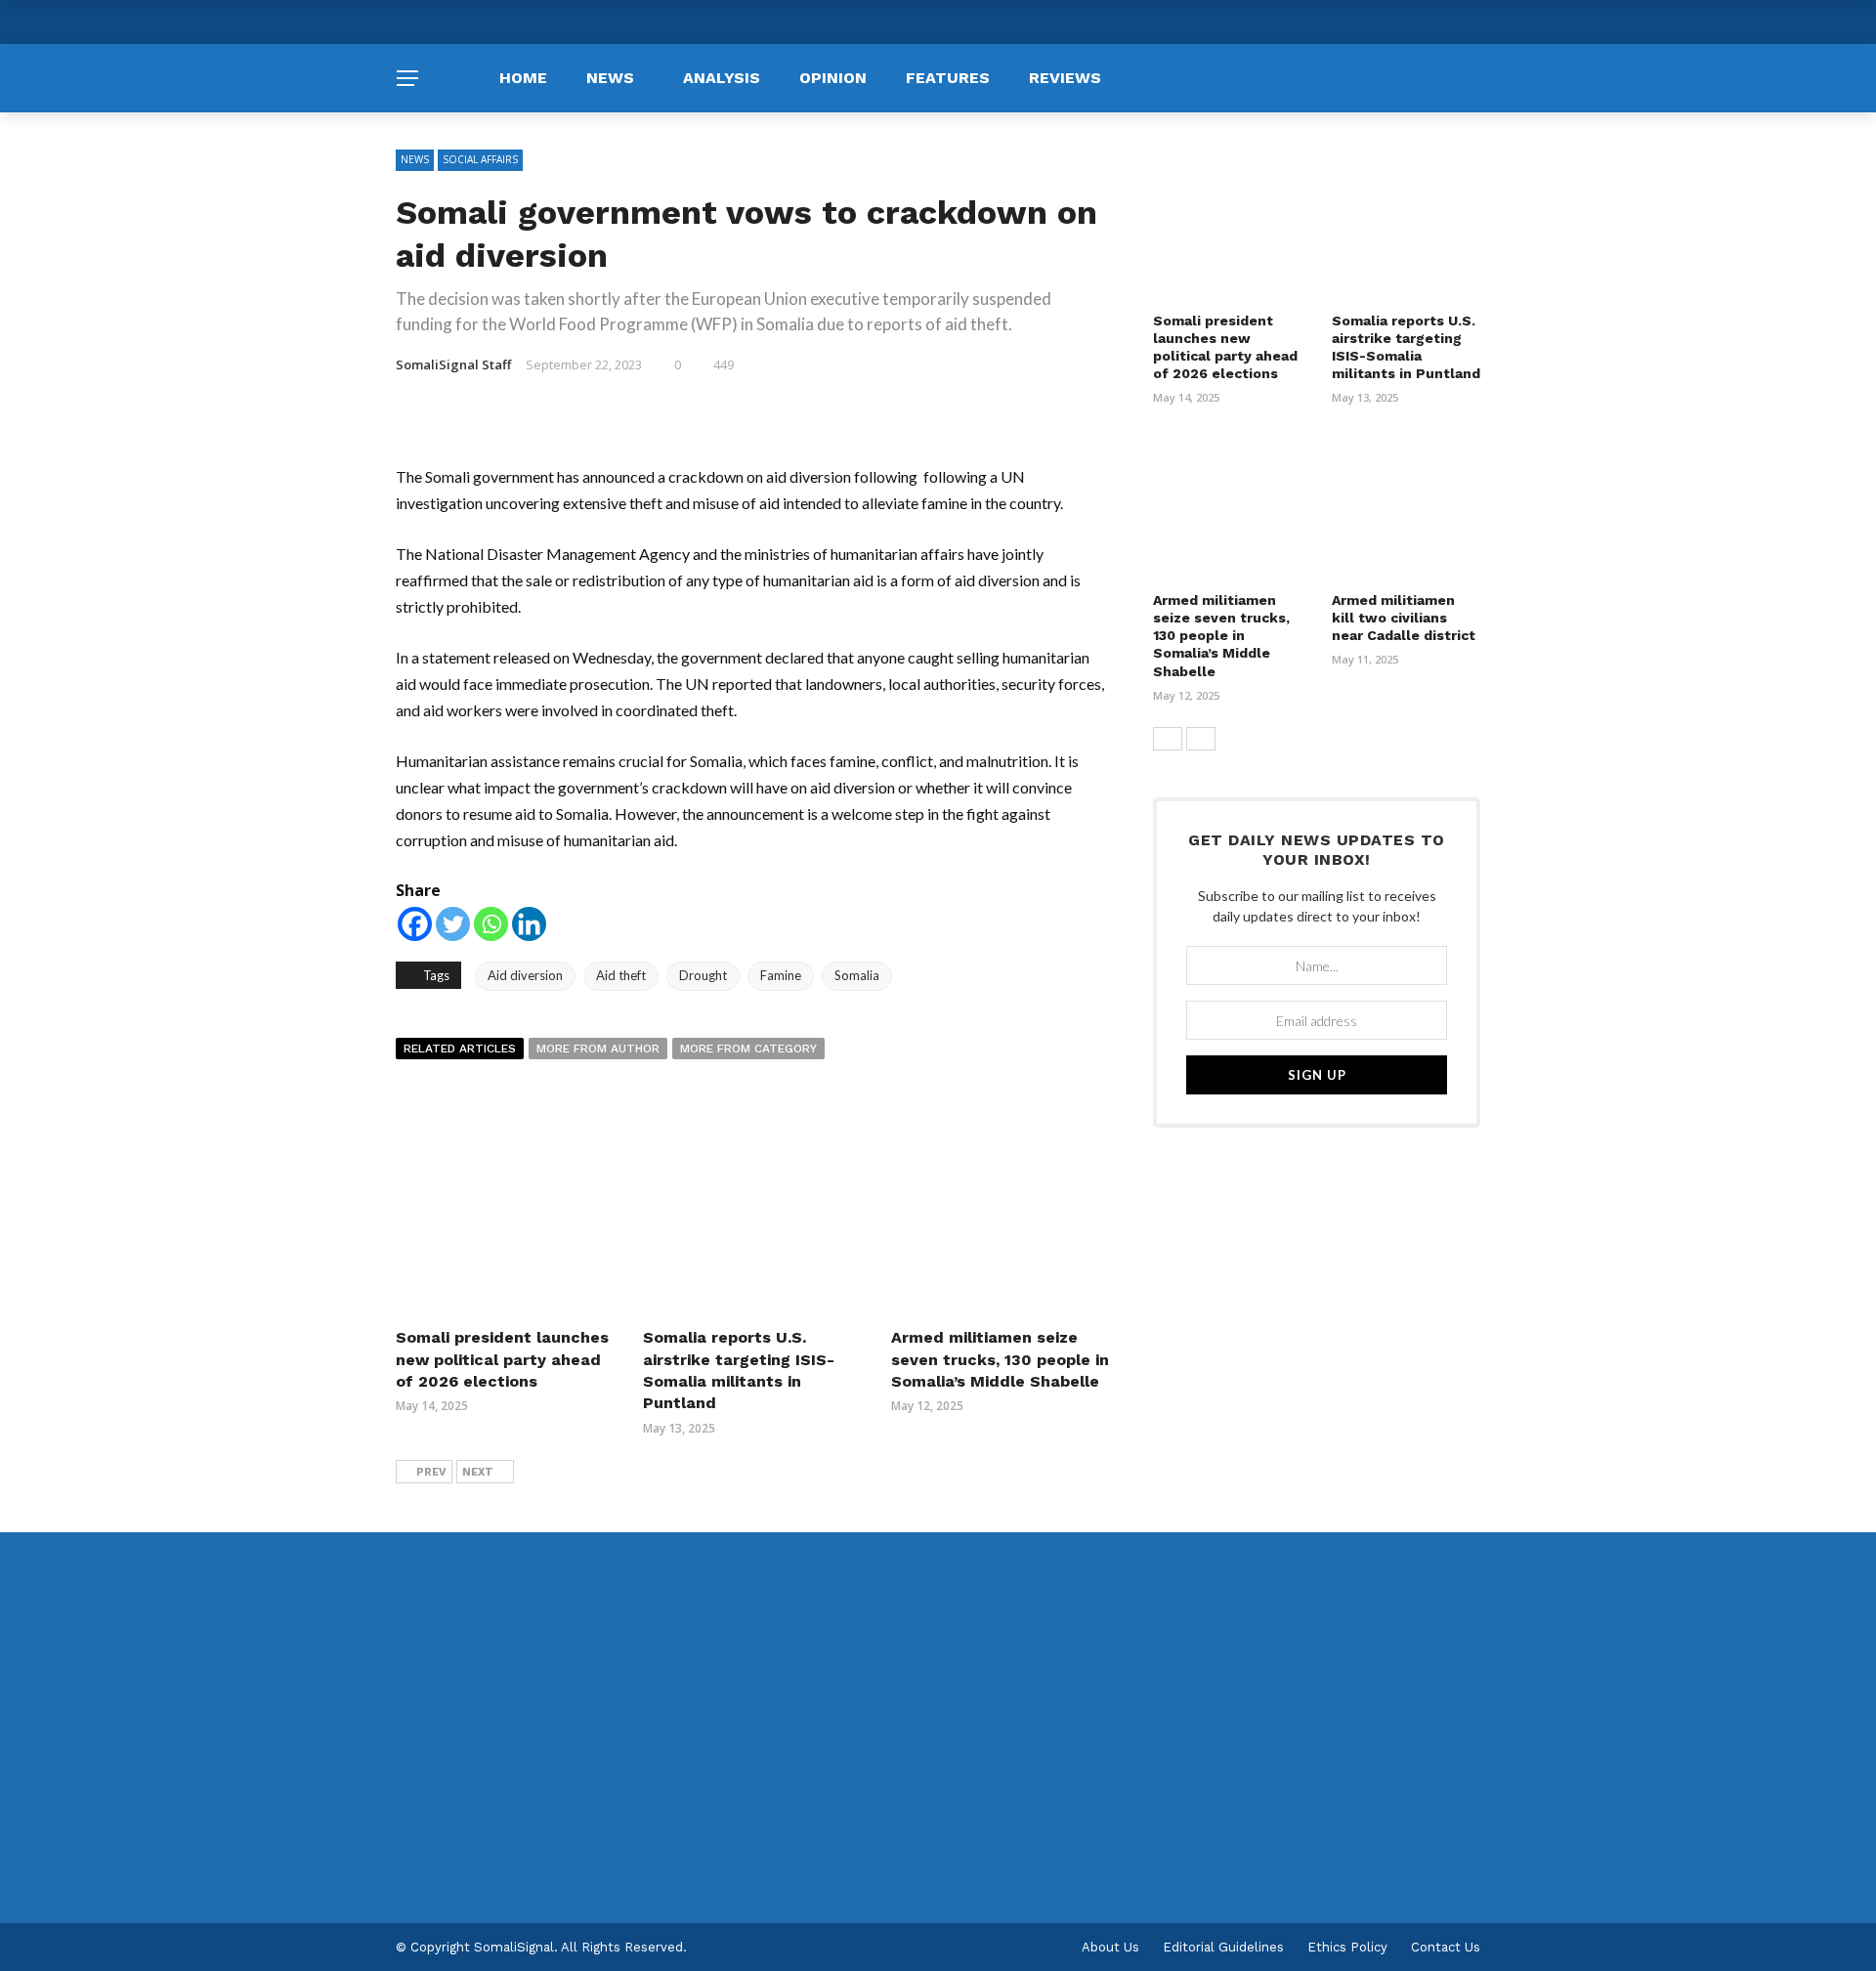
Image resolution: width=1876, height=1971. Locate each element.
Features (948, 78)
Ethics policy (1347, 1947)
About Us (1110, 1947)
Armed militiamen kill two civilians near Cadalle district (1404, 618)
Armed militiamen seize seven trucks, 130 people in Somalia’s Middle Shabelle (1000, 1359)
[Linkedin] (529, 924)
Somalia (857, 975)
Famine (781, 975)
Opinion (833, 78)
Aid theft (621, 975)
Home (523, 78)
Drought (703, 975)
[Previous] (1168, 739)
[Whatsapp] (491, 924)
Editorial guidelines (1223, 1947)
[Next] (1201, 739)
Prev (431, 1472)
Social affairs (480, 159)
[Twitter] (453, 924)
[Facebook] (415, 924)
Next (478, 1472)
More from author (598, 1049)
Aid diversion (525, 975)
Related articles (460, 1049)
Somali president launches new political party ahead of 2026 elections (502, 1359)
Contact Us (1446, 1947)
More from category (748, 1049)
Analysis (722, 78)
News (610, 78)
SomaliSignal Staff (453, 364)
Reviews (1065, 78)
